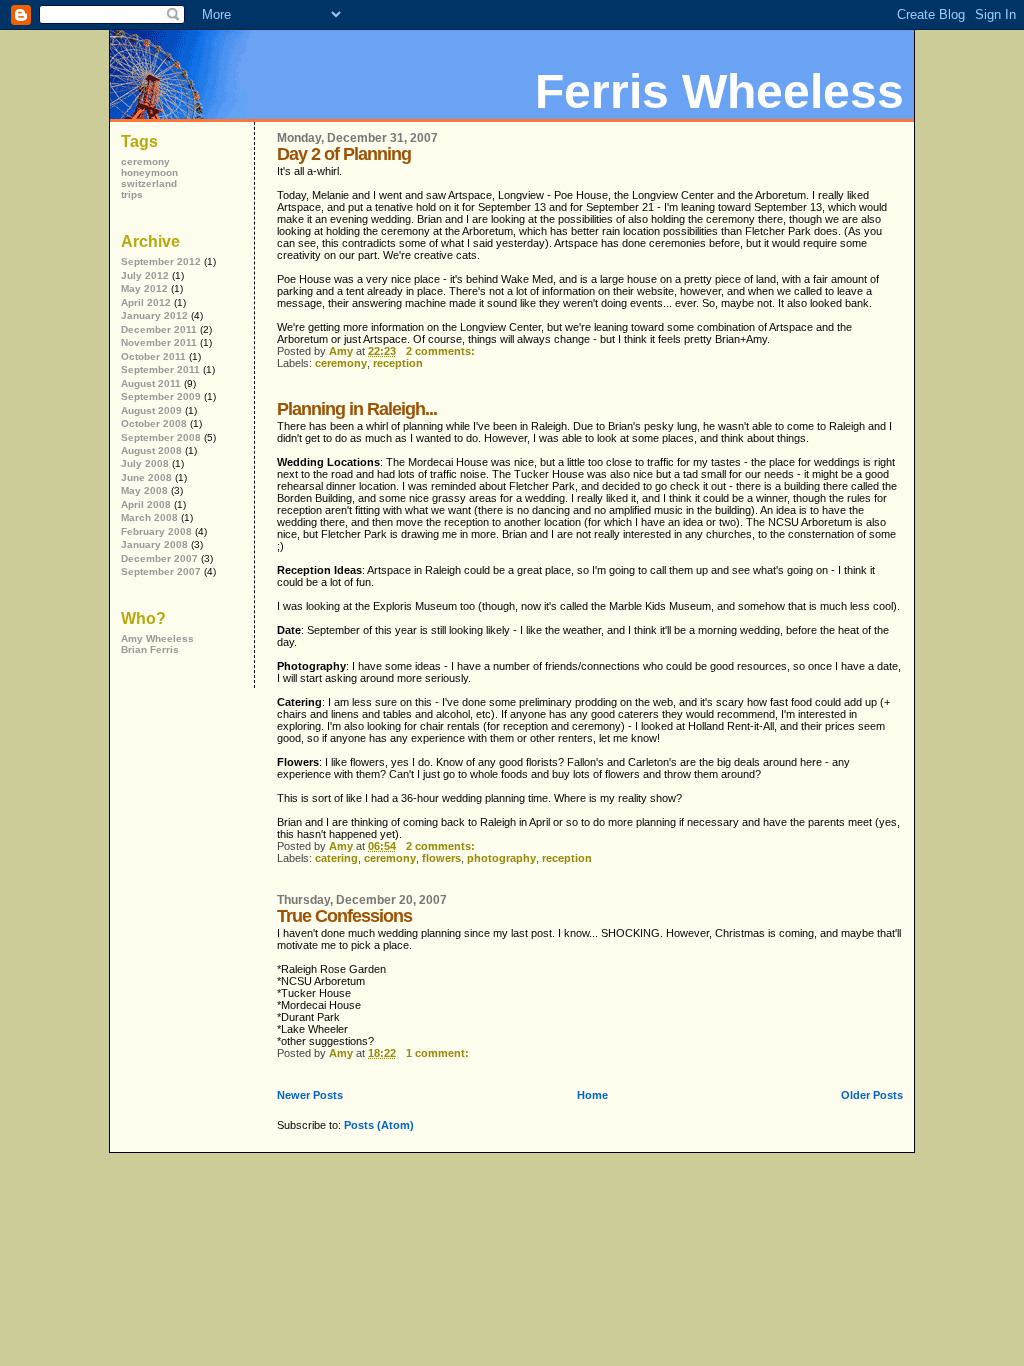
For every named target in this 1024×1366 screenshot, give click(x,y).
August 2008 (151, 450)
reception (398, 363)
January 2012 (154, 315)
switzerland (149, 183)
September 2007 (161, 571)
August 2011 (151, 383)
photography (501, 858)
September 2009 (161, 396)
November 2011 (159, 342)
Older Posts (872, 1095)
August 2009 (151, 410)
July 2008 (145, 463)
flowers (441, 858)
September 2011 (160, 369)
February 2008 (156, 531)
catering (336, 858)
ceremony (341, 363)
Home (592, 1095)
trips (132, 194)
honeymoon (149, 172)
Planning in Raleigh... (357, 409)
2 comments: (442, 351)
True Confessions (344, 916)
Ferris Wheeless (719, 91)
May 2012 (144, 288)
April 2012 (146, 302)
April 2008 (146, 504)
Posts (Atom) (379, 1125)
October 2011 (153, 356)
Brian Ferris (150, 649)
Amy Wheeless (157, 638)
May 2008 (144, 490)
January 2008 (154, 544)
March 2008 (149, 517)
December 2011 (159, 329)
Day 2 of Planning (344, 154)
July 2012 (145, 275)
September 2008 (161, 437)
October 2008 (154, 423)
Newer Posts (310, 1095)
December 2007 (159, 558)
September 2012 (161, 261)
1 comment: (439, 1053)
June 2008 (146, 477)
